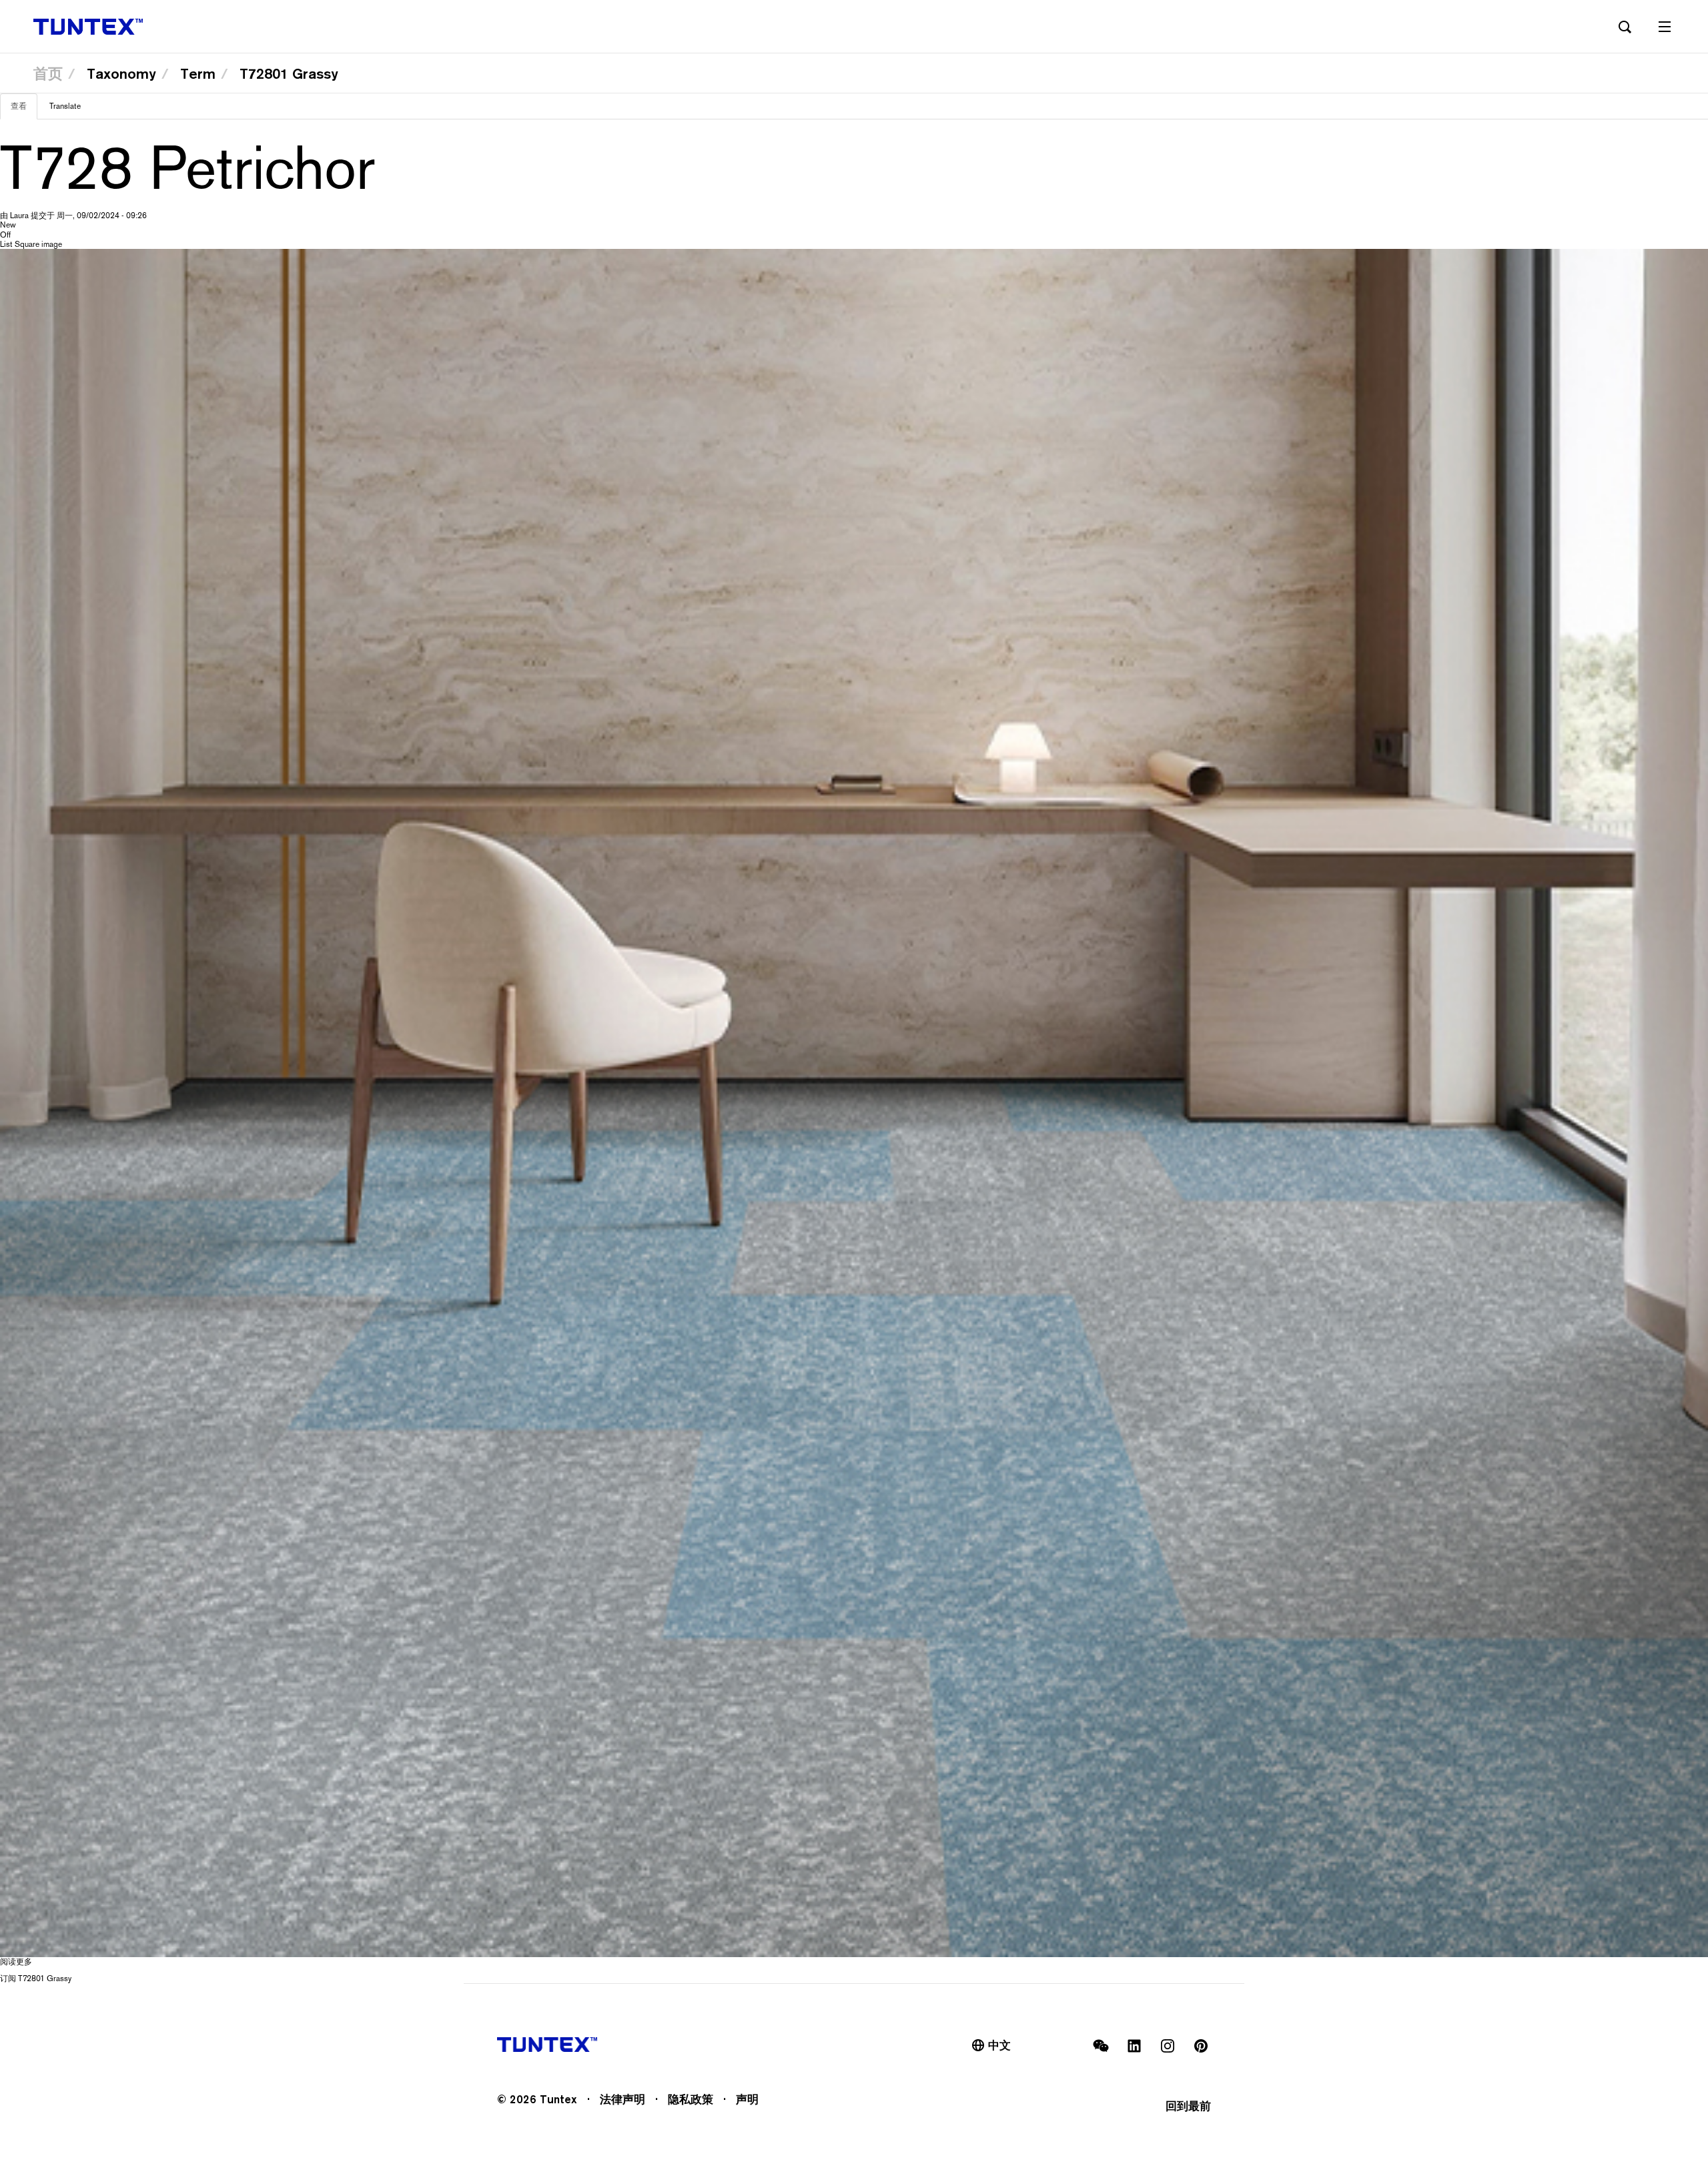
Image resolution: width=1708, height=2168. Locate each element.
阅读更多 (16, 1962)
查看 (24, 110)
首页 (48, 73)
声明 (747, 2099)
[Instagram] (1168, 2046)
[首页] (88, 27)
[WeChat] (1101, 2046)
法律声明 (622, 2099)
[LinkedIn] (1134, 2046)
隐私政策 (691, 2099)
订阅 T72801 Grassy (36, 1978)
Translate (65, 106)
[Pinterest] (1201, 2046)
